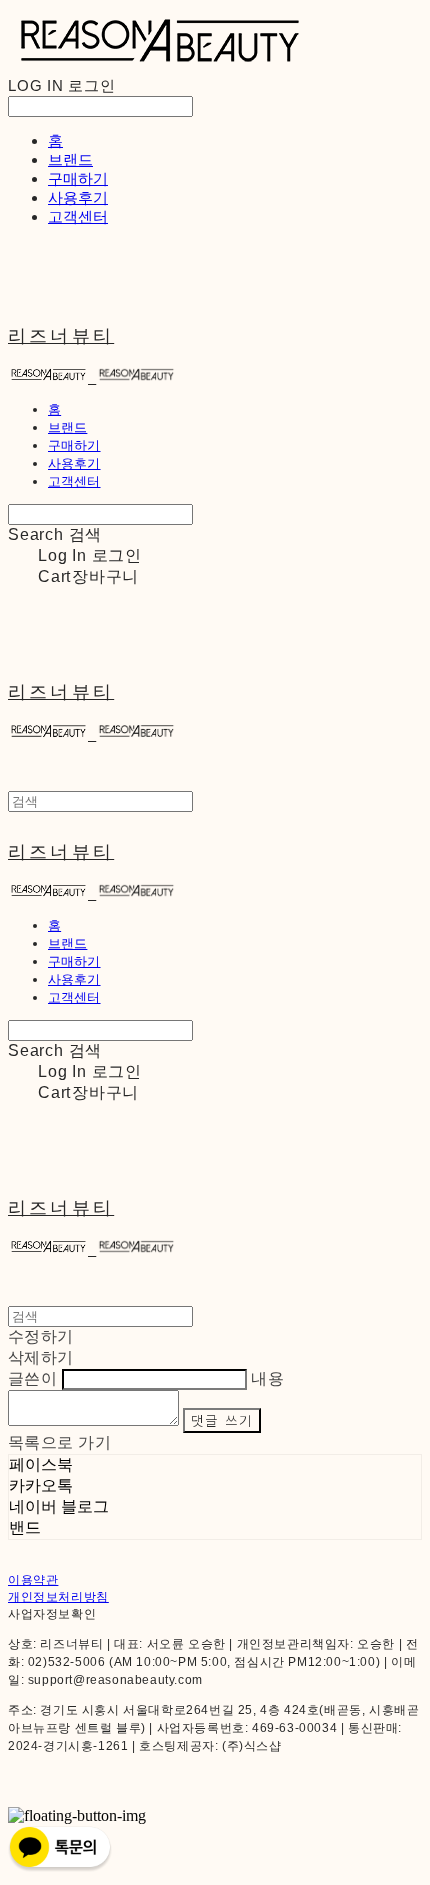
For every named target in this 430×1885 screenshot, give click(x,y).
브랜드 (70, 159)
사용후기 (78, 197)
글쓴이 (32, 1378)
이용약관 (33, 1580)
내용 (267, 1378)
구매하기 (78, 178)
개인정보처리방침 (58, 1597)
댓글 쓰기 (222, 1420)
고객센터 (78, 216)
